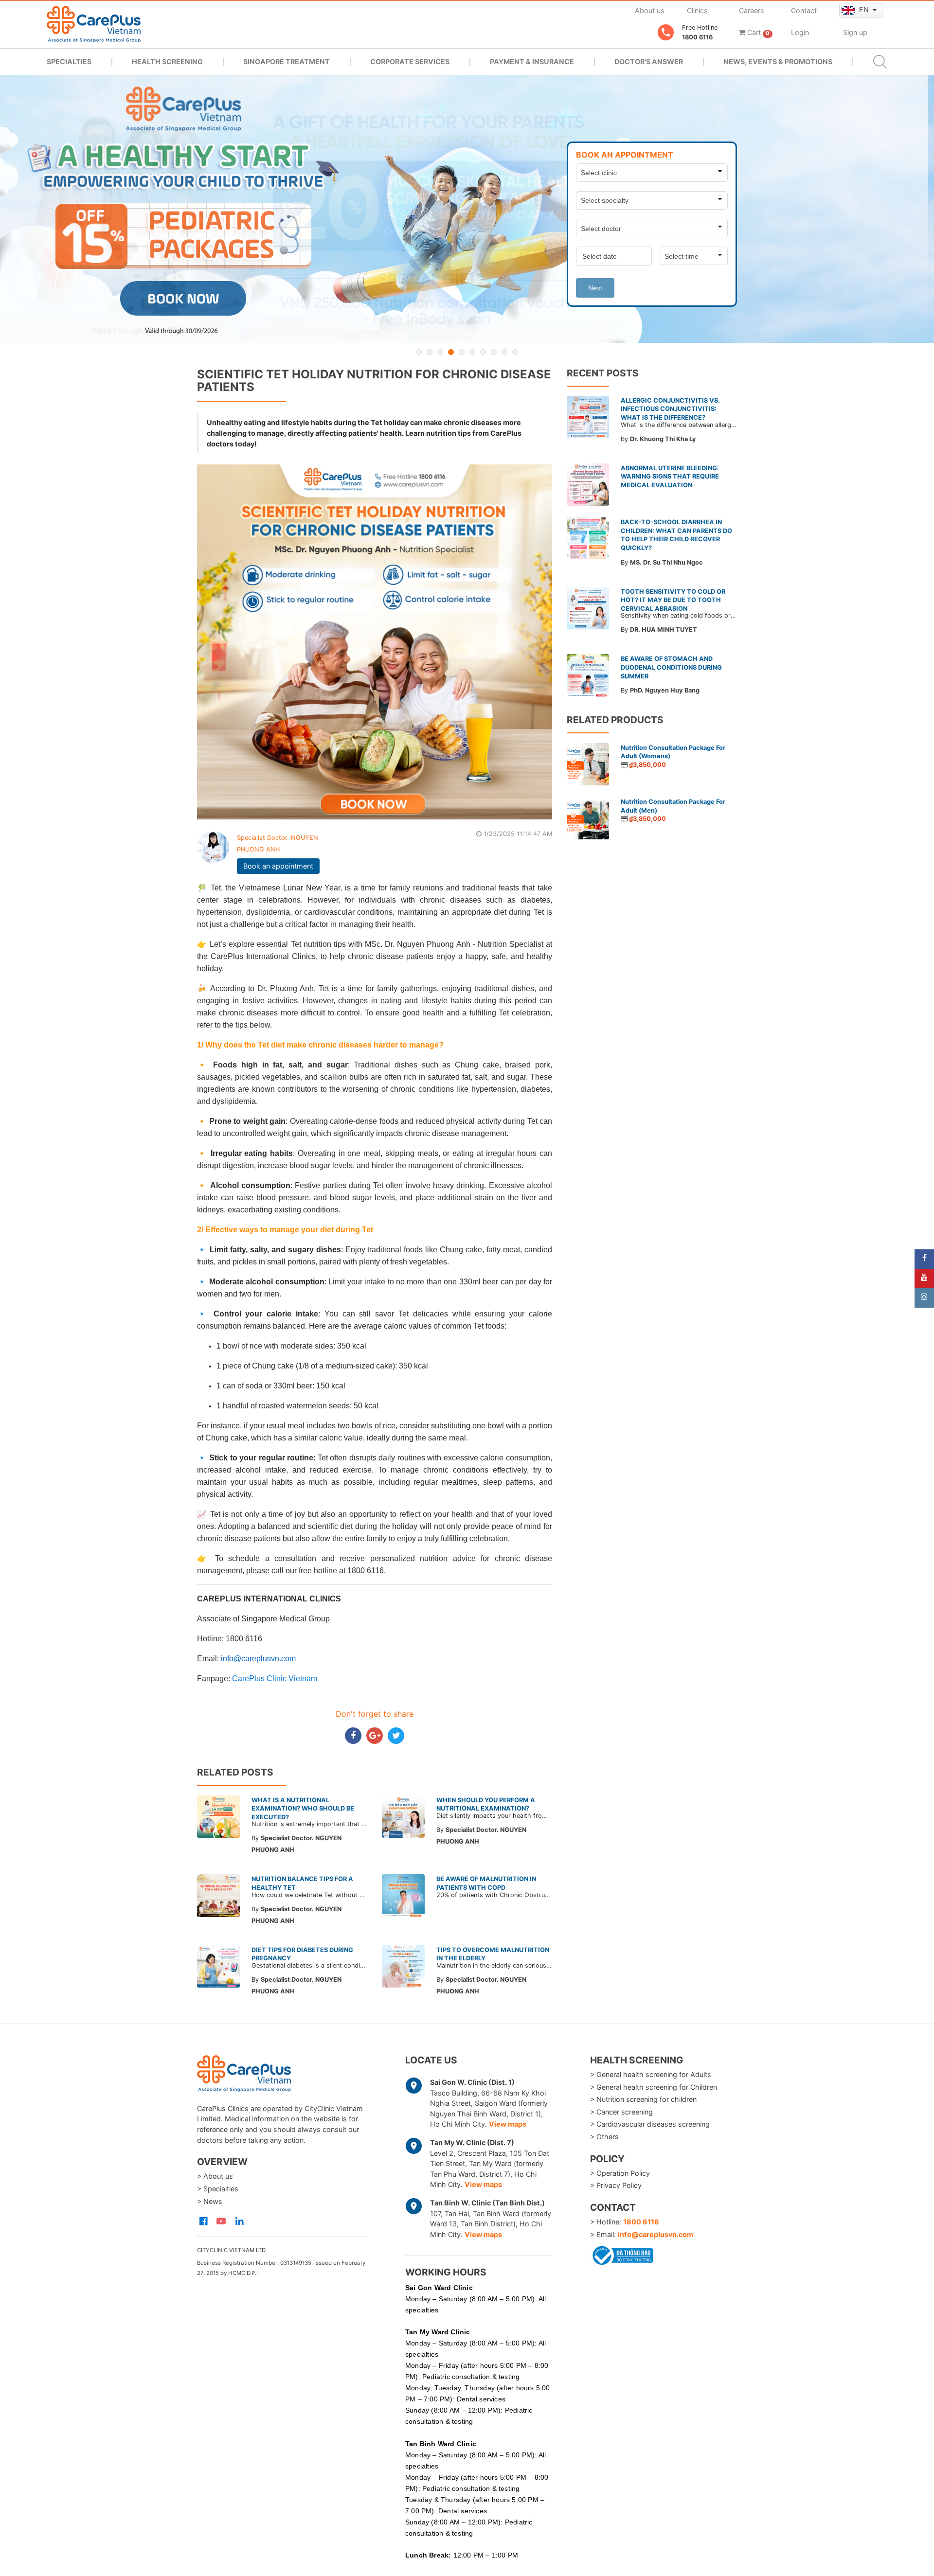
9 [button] (504, 352)
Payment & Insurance (532, 62)
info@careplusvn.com (656, 2234)
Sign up (855, 32)
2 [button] (430, 352)
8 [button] (494, 352)
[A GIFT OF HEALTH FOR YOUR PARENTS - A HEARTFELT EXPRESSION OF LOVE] (467, 209)
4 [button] (451, 352)
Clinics (697, 10)
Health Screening (167, 62)
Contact (804, 10)
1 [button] (419, 352)
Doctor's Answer (649, 62)
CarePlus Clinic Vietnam (275, 1679)
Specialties (69, 62)
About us (650, 10)
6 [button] (472, 352)
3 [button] (440, 352)
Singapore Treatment (287, 62)
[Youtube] (924, 1279)
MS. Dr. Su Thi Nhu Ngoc (666, 562)
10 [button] (515, 352)
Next (595, 288)
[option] (467, 209)
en (865, 9)
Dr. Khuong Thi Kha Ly (663, 439)
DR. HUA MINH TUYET (664, 630)
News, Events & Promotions (778, 62)
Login (800, 32)
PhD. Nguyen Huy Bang (665, 690)
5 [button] (462, 352)
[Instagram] (924, 1298)
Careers (752, 10)
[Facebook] (924, 1259)
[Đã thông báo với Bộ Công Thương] (622, 2254)
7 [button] (483, 352)
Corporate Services (410, 62)
